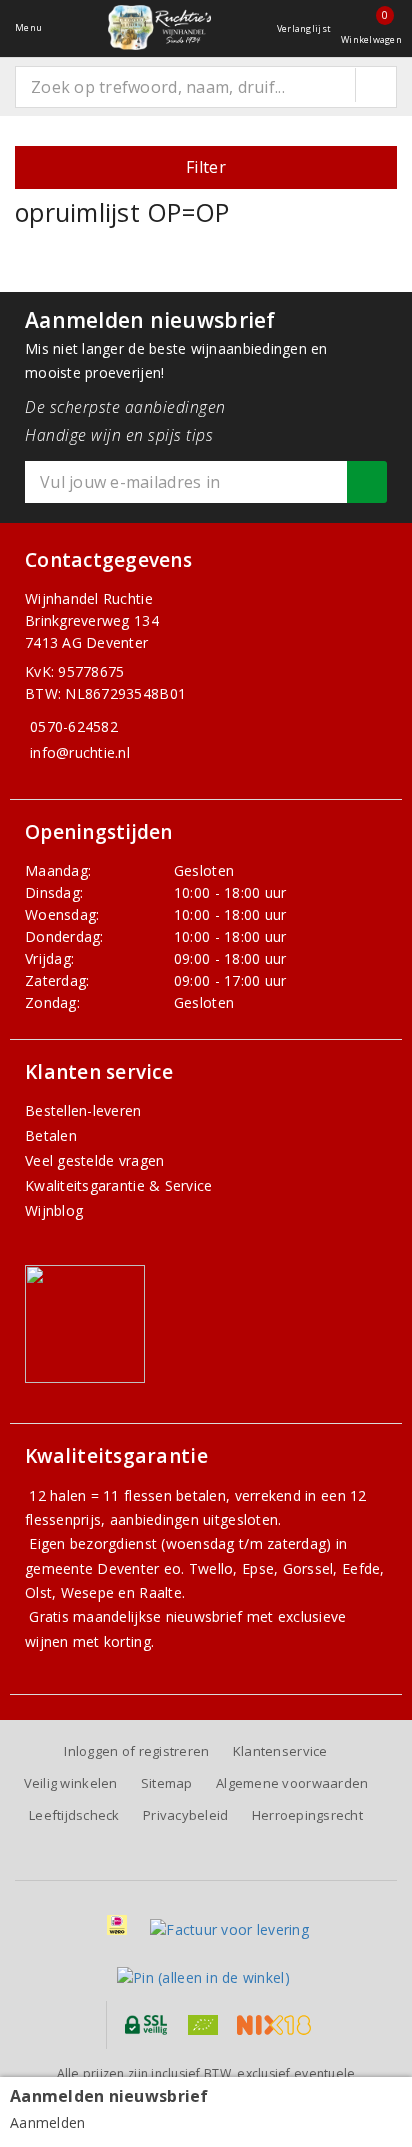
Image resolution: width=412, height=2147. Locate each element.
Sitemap (167, 1783)
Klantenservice (280, 1751)
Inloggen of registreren (136, 1751)
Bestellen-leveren (83, 1110)
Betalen (51, 1135)
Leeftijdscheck (74, 1815)
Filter (206, 167)
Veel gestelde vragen (94, 1160)
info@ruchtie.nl (80, 752)
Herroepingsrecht (307, 1815)
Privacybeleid (185, 1815)
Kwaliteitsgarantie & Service (118, 1185)
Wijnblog (54, 1210)
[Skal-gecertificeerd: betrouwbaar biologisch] (203, 2025)
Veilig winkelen (71, 1783)
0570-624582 (74, 726)
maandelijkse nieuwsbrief (157, 1616)
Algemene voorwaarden (292, 1783)
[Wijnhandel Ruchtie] (159, 27)
